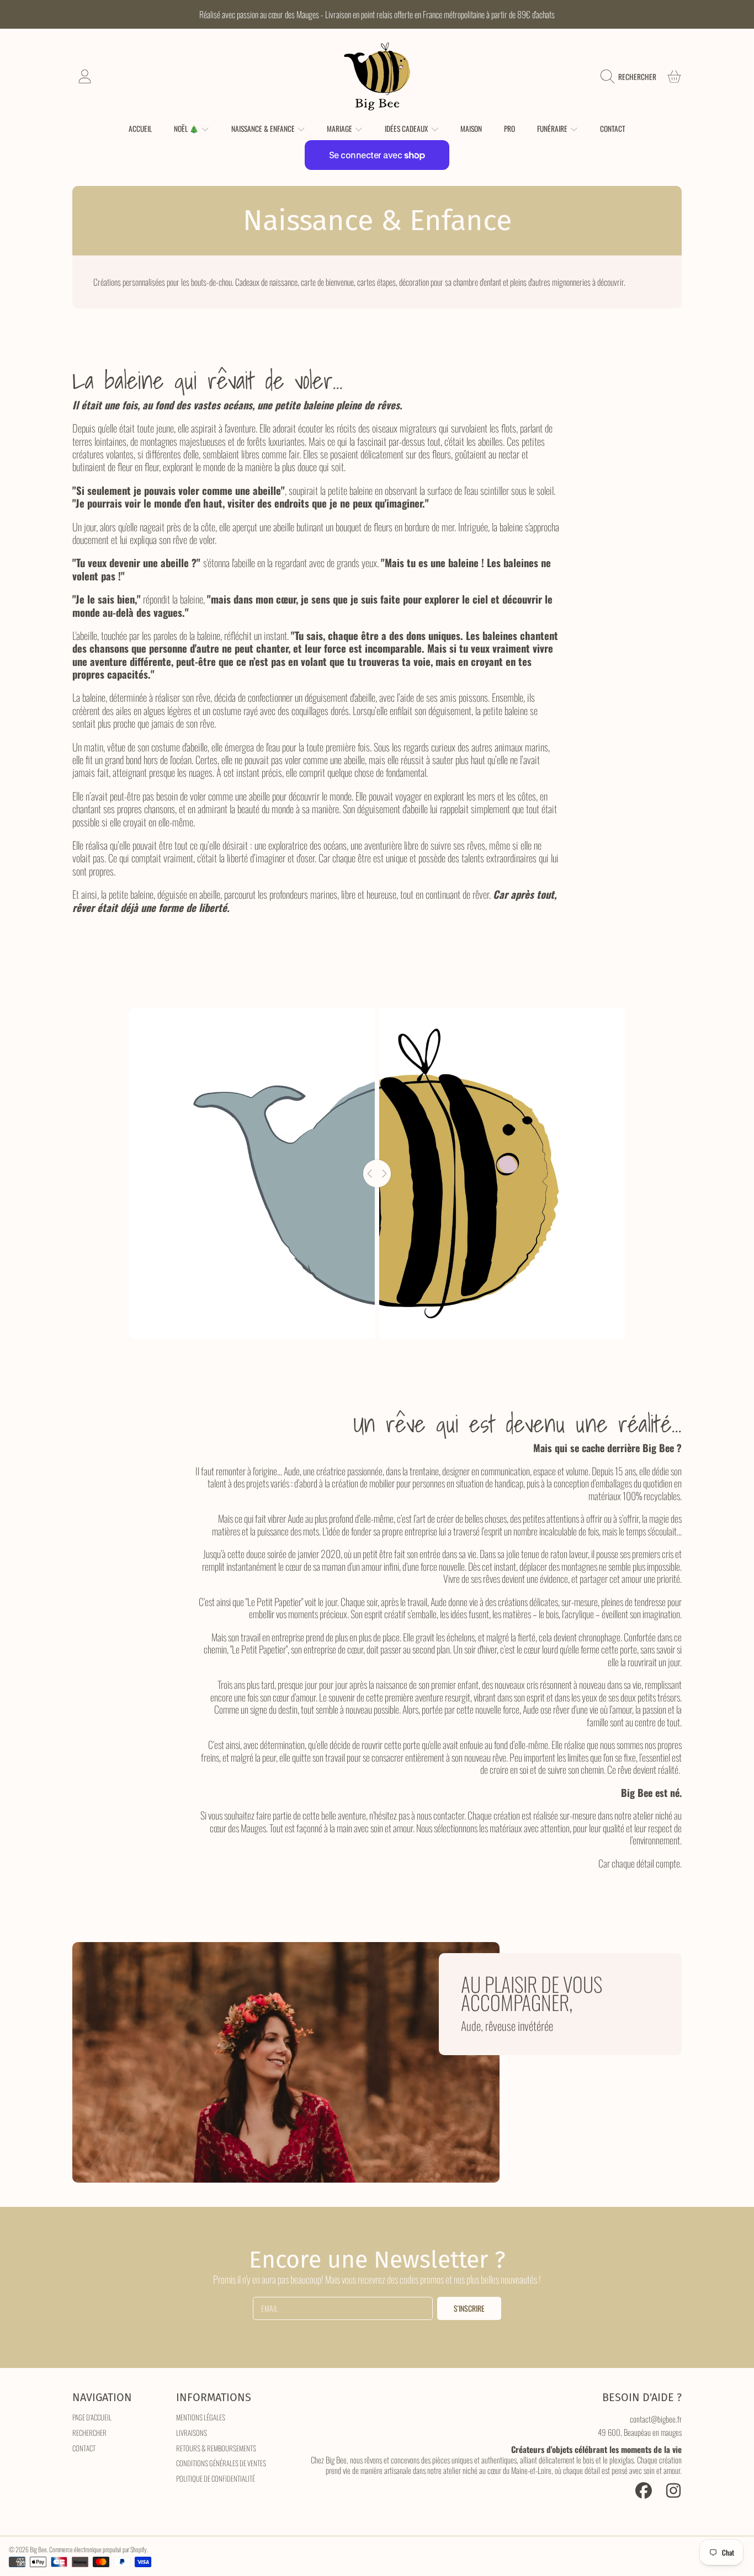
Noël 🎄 (187, 129)
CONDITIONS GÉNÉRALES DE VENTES (221, 2463)
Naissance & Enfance (264, 129)
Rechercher (89, 2433)
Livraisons (192, 2433)
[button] (631, 77)
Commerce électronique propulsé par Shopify (98, 2549)
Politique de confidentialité (216, 2478)
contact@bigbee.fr (656, 2419)
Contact (84, 2448)
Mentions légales (201, 2417)
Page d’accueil (92, 2417)
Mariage (340, 129)
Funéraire (553, 129)
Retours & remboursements (216, 2448)
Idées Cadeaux (407, 129)
